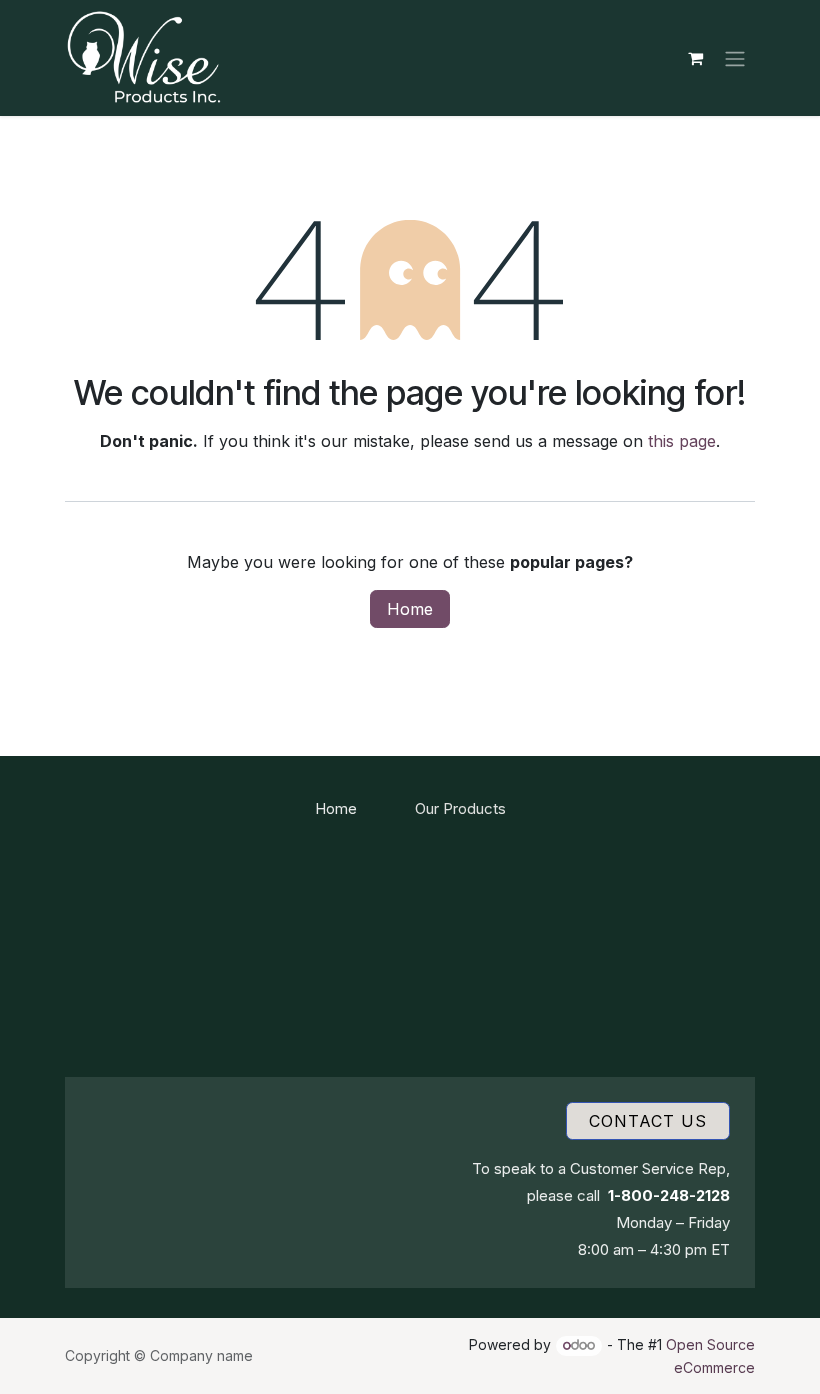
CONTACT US (648, 1121)
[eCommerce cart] (695, 58)
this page (682, 441)
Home (410, 609)
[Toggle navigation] (735, 58)
